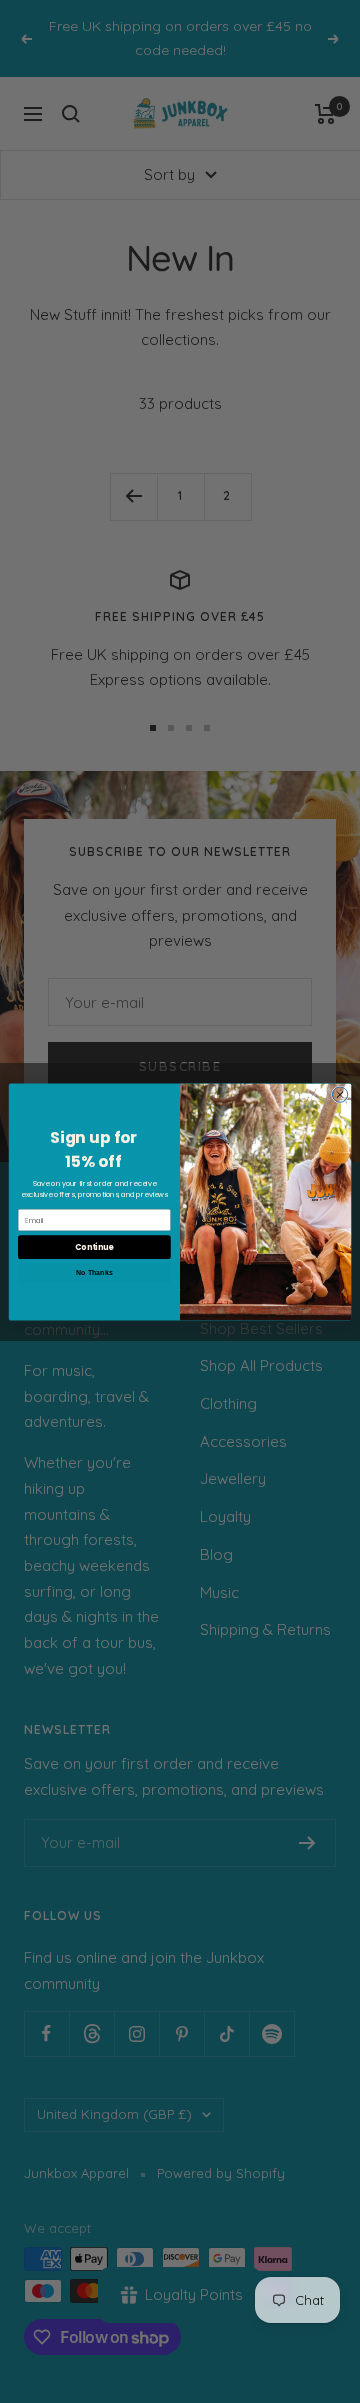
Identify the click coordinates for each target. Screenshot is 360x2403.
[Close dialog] (339, 1093)
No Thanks (94, 1272)
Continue (94, 1246)
